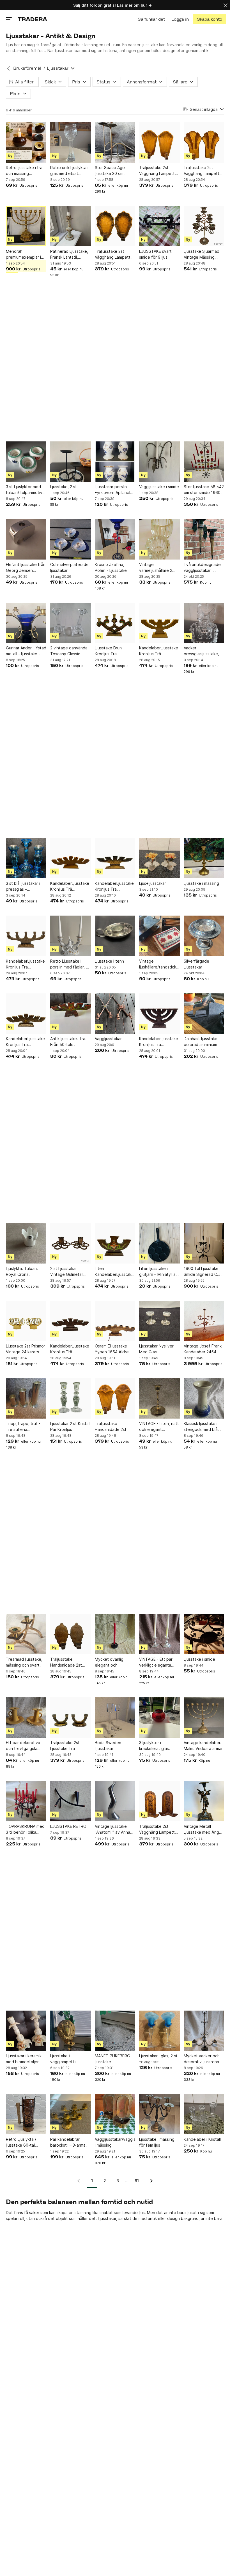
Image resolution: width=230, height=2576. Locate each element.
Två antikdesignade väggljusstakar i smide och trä (202, 568)
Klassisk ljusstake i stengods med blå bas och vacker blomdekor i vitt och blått (203, 1427)
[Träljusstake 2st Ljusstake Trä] (70, 1718)
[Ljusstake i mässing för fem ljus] (159, 2114)
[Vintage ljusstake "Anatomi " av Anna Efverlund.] (115, 1801)
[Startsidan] (32, 19)
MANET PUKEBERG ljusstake (112, 2059)
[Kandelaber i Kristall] (204, 2114)
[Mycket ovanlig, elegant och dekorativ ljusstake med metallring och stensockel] (115, 1634)
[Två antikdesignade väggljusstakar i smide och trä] (204, 539)
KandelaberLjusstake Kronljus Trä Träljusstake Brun (114, 886)
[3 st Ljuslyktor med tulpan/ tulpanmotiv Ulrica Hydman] (26, 462)
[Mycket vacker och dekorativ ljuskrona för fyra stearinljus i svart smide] (204, 2031)
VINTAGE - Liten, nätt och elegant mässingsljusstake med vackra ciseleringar (159, 1427)
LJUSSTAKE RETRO (68, 1826)
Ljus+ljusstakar (153, 883)
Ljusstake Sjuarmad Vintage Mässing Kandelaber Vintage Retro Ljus (202, 254)
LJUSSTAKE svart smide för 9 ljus (155, 254)
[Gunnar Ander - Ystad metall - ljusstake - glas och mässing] (26, 623)
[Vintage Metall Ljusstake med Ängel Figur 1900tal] (204, 1801)
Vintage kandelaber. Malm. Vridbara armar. (204, 1746)
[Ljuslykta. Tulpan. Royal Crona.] (26, 1243)
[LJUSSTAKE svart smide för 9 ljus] (159, 226)
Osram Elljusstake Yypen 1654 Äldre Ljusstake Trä (112, 1349)
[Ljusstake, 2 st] (70, 462)
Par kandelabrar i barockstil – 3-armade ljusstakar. (70, 2142)
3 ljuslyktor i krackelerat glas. (155, 1746)
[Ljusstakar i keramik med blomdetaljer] (26, 2031)
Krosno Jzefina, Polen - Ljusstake (111, 567)
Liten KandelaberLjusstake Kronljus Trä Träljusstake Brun (114, 1272)
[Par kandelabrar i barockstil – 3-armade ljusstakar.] (70, 2114)
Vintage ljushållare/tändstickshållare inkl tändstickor (159, 964)
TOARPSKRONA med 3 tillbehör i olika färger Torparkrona (25, 1829)
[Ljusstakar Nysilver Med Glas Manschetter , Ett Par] (159, 1321)
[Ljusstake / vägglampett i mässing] (70, 2031)
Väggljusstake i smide (159, 487)
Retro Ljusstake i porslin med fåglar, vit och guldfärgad (70, 964)
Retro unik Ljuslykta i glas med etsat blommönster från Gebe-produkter (69, 171)
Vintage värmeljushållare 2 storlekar (156, 568)
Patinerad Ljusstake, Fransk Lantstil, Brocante (69, 254)
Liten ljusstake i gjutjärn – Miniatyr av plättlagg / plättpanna (158, 1272)
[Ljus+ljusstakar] (159, 858)
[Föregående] (81, 2181)
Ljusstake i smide (199, 1659)
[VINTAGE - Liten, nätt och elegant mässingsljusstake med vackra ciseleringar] (159, 1398)
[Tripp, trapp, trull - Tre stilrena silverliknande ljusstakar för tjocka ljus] (26, 1398)
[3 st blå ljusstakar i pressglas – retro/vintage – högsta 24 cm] (26, 858)
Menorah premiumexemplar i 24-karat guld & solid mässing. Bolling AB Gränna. (25, 254)
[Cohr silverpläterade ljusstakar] (70, 539)
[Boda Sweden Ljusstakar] (115, 1718)
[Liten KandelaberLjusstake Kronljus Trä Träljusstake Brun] (115, 1243)
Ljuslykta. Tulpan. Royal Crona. (22, 1271)
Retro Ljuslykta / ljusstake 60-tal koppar (21, 2142)
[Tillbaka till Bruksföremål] (8, 68)
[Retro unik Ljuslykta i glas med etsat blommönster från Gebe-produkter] (70, 142)
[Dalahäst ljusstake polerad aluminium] (204, 1014)
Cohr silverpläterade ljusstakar (69, 567)
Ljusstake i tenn (109, 961)
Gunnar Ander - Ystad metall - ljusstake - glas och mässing (26, 651)
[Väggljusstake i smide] (159, 462)
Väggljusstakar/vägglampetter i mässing (115, 2142)
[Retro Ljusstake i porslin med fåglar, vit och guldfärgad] (70, 936)
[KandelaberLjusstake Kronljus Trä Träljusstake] (159, 623)
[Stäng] (226, 5)
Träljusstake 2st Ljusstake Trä (65, 1746)
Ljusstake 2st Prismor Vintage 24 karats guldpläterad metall (26, 1349)
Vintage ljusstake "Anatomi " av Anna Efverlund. (112, 1829)
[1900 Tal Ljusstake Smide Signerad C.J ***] (204, 1243)
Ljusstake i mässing (201, 883)
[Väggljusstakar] (115, 1014)
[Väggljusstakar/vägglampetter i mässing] (115, 2114)
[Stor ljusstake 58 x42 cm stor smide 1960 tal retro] (204, 462)
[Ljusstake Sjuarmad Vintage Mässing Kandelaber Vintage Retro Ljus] (204, 226)
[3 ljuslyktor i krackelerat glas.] (159, 1718)
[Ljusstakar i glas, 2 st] (159, 2031)
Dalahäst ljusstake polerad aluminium (201, 1042)
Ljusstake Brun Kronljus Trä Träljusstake (108, 651)
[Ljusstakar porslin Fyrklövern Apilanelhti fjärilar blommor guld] (115, 462)
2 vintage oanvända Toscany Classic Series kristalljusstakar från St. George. (69, 651)
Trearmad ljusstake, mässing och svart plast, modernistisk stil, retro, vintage (24, 1662)
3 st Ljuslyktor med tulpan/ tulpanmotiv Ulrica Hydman (24, 490)
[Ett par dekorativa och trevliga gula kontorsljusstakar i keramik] (26, 1718)
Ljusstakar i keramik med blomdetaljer (24, 2059)
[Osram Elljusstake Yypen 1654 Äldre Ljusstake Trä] (115, 1321)
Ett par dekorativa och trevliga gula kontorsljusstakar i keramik (23, 1746)
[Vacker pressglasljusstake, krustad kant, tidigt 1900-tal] (204, 623)
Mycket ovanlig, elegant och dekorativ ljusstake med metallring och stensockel (113, 1662)
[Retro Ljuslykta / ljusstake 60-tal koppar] (26, 2114)
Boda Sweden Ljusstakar (108, 1746)
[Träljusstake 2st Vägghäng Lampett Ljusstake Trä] (159, 142)
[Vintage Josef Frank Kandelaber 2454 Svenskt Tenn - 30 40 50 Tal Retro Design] (204, 1321)
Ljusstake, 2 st (64, 487)
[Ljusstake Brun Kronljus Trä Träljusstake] (115, 623)
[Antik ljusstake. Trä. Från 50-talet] (70, 1014)
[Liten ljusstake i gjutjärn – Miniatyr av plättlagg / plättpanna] (159, 1243)
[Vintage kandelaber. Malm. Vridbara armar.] (204, 1718)
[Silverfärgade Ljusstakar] (204, 936)
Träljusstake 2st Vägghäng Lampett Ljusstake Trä (157, 171)
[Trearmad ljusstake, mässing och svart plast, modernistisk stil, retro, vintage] (26, 1634)
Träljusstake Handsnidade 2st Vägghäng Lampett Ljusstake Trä (113, 1427)
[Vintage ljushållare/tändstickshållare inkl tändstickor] (159, 936)
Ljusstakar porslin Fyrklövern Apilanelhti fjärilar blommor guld (115, 490)
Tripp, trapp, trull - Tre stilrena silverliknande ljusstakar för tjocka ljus (24, 1427)
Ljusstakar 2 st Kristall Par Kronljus (70, 1426)
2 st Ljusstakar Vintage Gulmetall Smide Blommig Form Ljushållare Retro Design (69, 1272)
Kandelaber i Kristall (202, 2139)
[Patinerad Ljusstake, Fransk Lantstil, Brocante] (70, 226)
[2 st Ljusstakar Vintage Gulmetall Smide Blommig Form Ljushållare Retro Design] (70, 1243)
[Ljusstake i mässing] (204, 858)
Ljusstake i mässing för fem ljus (157, 2142)
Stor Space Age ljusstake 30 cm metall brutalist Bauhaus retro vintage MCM (110, 171)
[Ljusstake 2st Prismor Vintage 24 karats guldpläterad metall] (26, 1321)
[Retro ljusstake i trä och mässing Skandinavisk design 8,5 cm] (26, 142)
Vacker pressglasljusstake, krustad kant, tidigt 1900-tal (202, 651)
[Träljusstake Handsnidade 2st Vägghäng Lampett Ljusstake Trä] (115, 1398)
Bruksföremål (27, 68)
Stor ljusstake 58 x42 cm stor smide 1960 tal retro (204, 490)
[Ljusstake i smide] (204, 1634)
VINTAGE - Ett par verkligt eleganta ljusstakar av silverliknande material (156, 1662)
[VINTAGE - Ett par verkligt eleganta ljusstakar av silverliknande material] (159, 1634)
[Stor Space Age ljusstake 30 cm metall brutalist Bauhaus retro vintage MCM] (115, 142)
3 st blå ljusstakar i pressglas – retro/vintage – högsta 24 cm (23, 886)
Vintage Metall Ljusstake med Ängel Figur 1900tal (203, 1829)
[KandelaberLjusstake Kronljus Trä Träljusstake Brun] (115, 858)
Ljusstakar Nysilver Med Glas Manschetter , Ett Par (159, 1349)
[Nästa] (150, 2181)
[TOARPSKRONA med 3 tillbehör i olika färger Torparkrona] (26, 1801)
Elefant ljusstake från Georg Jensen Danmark (26, 568)
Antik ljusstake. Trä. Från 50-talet (68, 1042)
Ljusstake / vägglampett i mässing (63, 2059)
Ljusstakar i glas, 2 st (158, 2056)
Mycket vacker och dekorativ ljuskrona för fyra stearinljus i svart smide (202, 2059)
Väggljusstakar (108, 1039)
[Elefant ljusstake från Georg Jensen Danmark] (26, 539)
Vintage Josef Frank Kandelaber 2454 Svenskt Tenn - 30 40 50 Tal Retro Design (203, 1349)
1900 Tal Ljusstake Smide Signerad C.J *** (202, 1272)
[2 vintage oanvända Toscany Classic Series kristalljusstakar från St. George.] (70, 623)
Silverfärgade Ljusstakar (196, 964)
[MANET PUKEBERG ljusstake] (115, 2031)
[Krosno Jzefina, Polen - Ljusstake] (115, 539)
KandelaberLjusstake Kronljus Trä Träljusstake (159, 651)
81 (137, 2181)
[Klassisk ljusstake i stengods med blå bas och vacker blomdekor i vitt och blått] (204, 1398)
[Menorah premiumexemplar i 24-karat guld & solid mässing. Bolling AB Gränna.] (26, 226)
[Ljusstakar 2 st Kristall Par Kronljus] (70, 1398)
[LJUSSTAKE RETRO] (70, 1801)
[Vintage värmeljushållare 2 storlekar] (159, 539)
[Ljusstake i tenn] (115, 936)
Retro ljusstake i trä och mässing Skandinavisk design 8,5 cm (25, 171)
